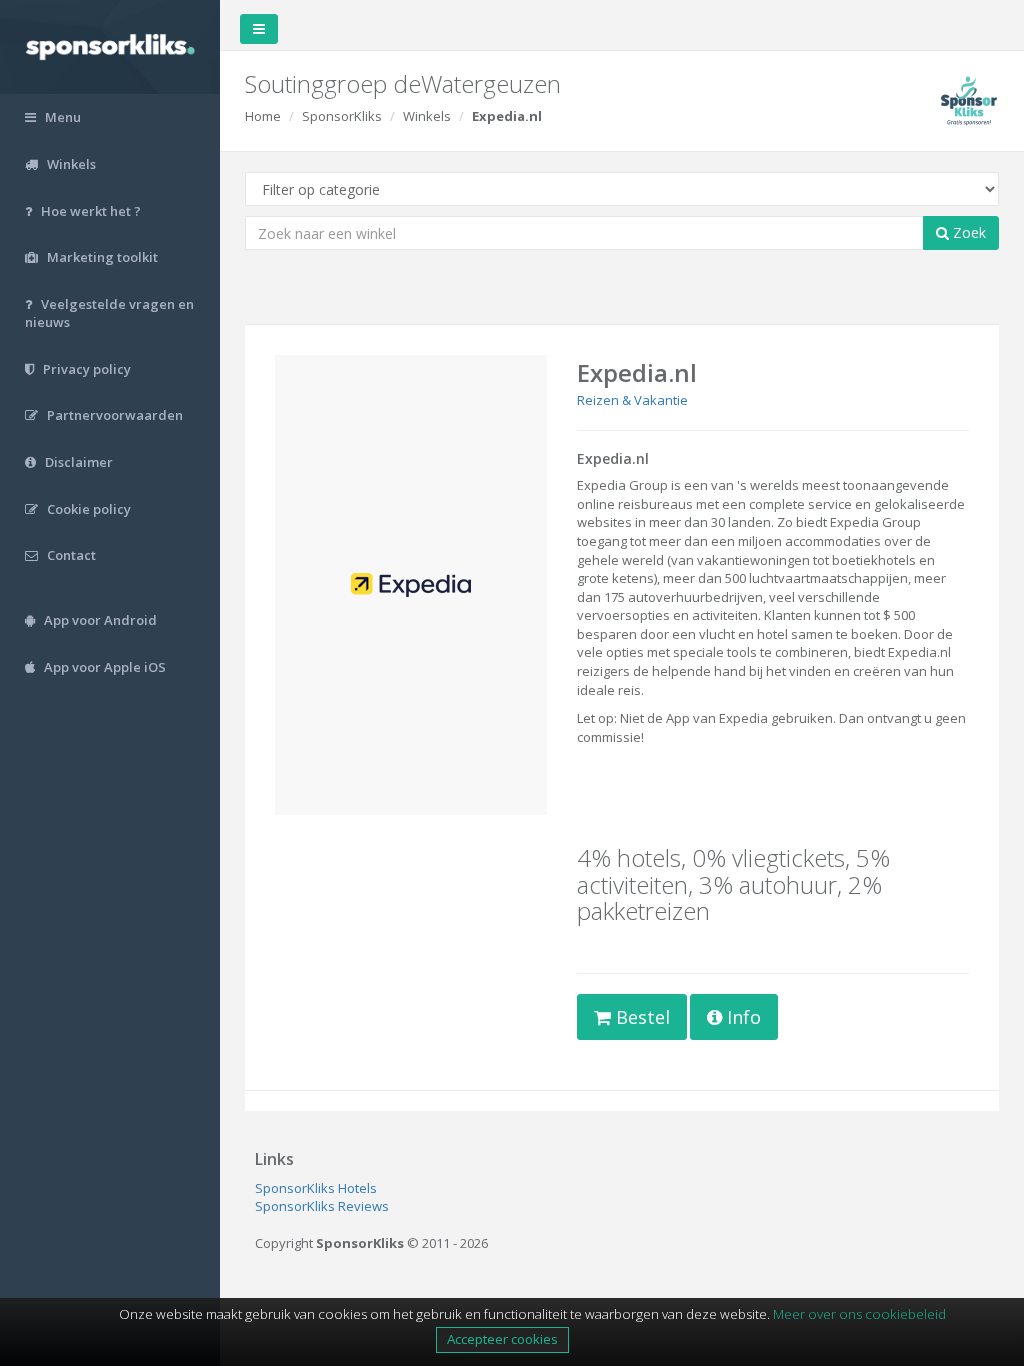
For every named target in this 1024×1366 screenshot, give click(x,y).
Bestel (640, 1017)
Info (741, 1017)
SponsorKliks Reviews (322, 1206)
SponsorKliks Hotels (316, 1188)
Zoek (967, 232)
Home (263, 116)
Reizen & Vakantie (632, 400)
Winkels (427, 116)
